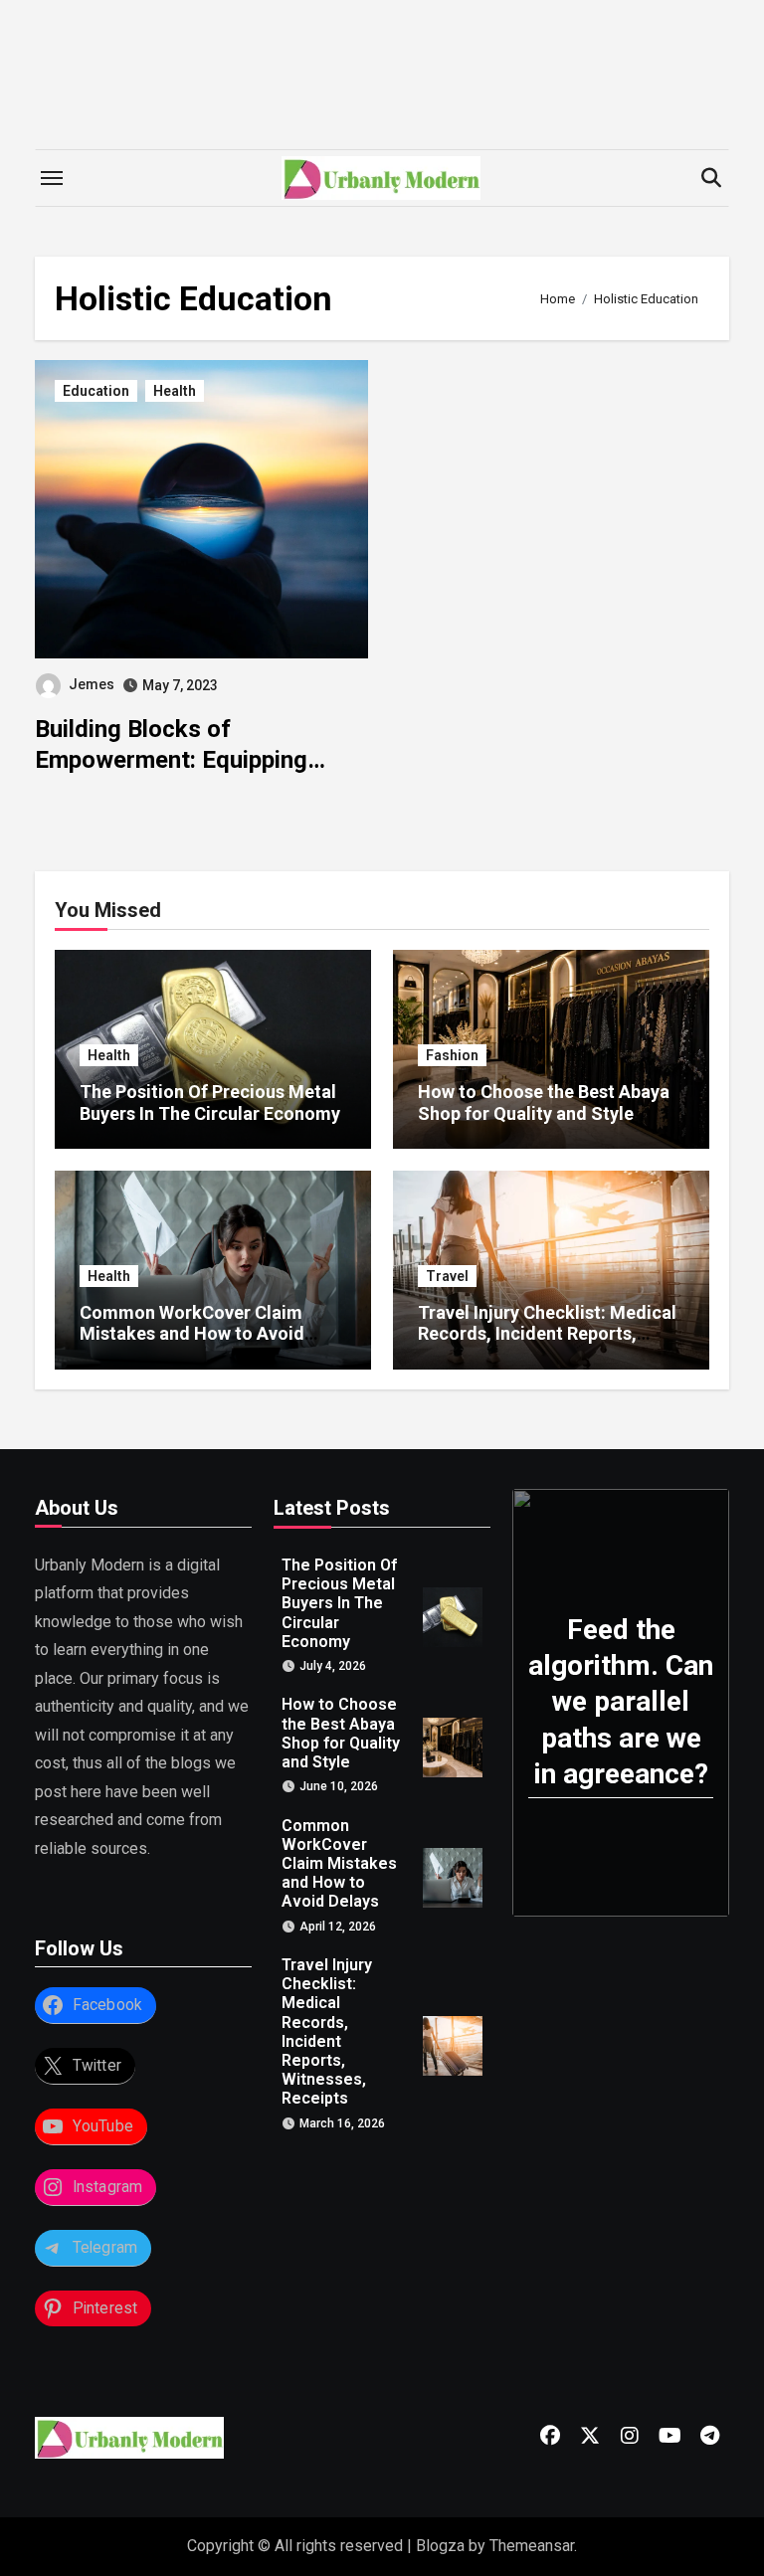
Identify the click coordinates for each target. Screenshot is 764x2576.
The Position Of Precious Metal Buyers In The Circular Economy (210, 1103)
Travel (447, 1276)
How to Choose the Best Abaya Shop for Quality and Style (544, 1103)
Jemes (92, 684)
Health (175, 391)
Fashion (452, 1055)
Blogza (440, 2546)
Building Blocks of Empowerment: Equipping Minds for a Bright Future (172, 760)
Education (96, 391)
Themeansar (532, 2546)
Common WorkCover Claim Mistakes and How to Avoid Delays (192, 1334)
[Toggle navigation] (52, 178)
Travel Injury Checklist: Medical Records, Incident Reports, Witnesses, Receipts (547, 1334)
